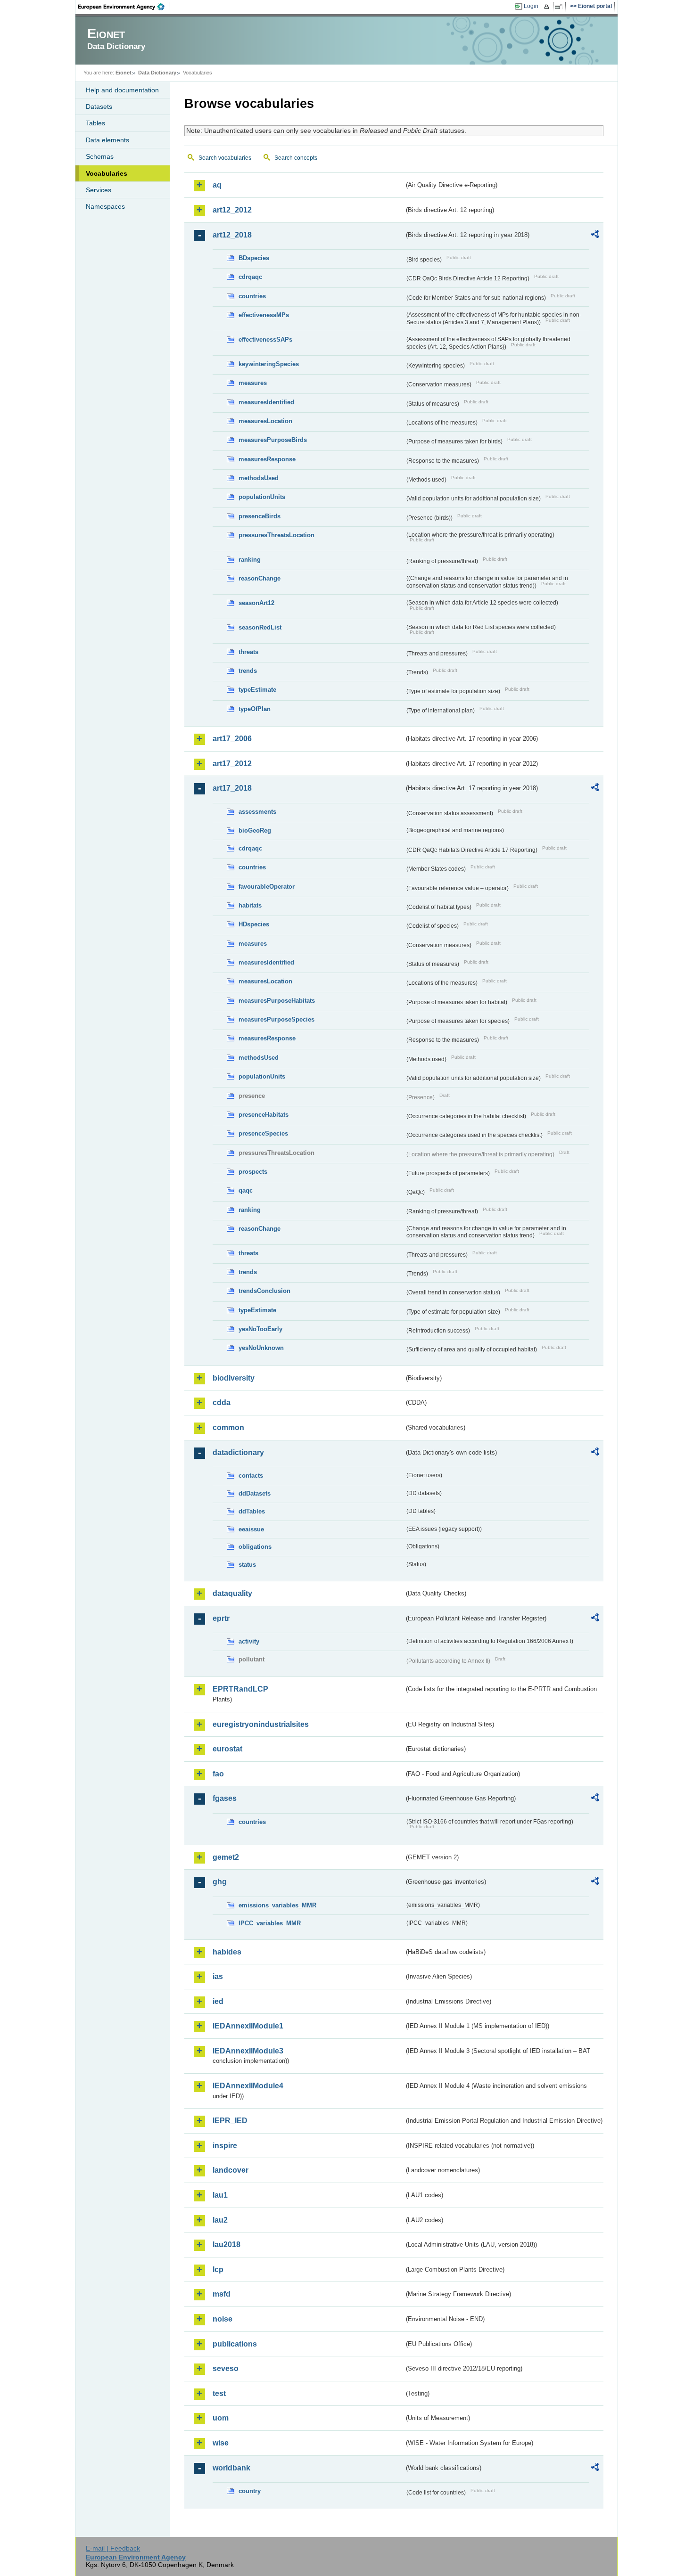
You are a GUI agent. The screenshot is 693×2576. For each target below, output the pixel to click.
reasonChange (260, 578)
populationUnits (262, 497)
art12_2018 (232, 235)
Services (99, 190)
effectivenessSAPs (265, 339)
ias (218, 1976)
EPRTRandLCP (240, 1689)
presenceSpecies (263, 1133)
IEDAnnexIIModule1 (248, 2026)
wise (221, 2443)
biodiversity (234, 1378)
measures (253, 383)
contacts (251, 1476)
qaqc (246, 1190)
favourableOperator (267, 887)
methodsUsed (259, 478)
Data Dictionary (157, 73)
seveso (226, 2368)
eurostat (227, 1749)
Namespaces (105, 206)
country (250, 2491)
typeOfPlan (255, 709)
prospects (253, 1172)
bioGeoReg (255, 830)
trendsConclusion (264, 1291)
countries (252, 296)
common (228, 1427)
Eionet (124, 73)
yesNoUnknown (261, 1348)
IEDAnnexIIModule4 (248, 2086)
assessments (257, 812)
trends (248, 671)
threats (248, 652)
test (219, 2393)
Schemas (100, 156)
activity (249, 1641)
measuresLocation (265, 421)
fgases (225, 1798)
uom (221, 2418)
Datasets (99, 106)
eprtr (221, 1618)
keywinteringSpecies (269, 364)
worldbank (231, 2468)
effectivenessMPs (264, 315)
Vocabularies (107, 173)
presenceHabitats (264, 1115)
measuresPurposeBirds (273, 440)
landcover (231, 2170)
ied (218, 2001)
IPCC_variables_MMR (270, 1923)
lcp (218, 2269)
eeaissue (251, 1529)
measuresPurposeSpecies (276, 1019)
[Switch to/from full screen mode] (560, 7)
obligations (255, 1547)
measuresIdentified (266, 402)
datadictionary (238, 1452)
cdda (222, 1402)
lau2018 (227, 2245)
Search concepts (296, 158)
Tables (95, 123)
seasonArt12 (256, 603)
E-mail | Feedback (113, 2548)
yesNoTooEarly (260, 1329)
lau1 (220, 2195)
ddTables (252, 1511)
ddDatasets (255, 1493)
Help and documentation (122, 90)
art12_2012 (232, 210)
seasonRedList (260, 627)
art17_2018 (232, 788)
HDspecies (254, 924)
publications (235, 2344)
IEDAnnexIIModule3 (248, 2051)
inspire (225, 2146)
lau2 (220, 2220)
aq (217, 185)
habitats (250, 905)
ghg (220, 1882)
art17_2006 (232, 739)
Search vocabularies (225, 158)
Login (531, 6)
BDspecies (254, 258)
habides (227, 1952)
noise (223, 2319)
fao (218, 1774)
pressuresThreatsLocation (276, 535)
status (247, 1565)
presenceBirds (260, 516)
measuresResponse (267, 459)
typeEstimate (257, 690)
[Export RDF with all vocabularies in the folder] (595, 236)
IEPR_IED (230, 2121)
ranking (250, 560)
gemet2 (226, 1857)
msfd (222, 2294)
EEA (124, 7)
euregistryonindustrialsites (261, 1724)
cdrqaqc (250, 277)
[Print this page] (548, 7)
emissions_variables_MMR (277, 1905)
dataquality (232, 1593)
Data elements (107, 140)
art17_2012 (232, 764)
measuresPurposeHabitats (277, 1001)
